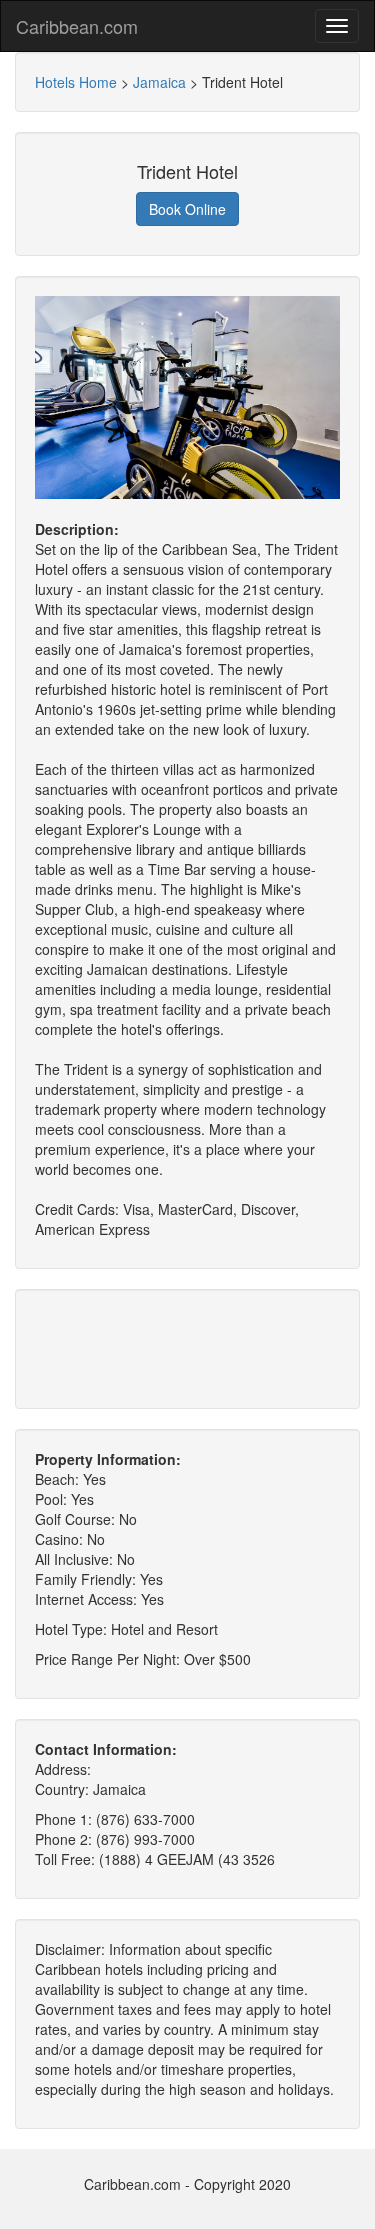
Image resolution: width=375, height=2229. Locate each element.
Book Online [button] (187, 209)
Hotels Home (76, 82)
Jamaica (159, 82)
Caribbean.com (77, 26)
